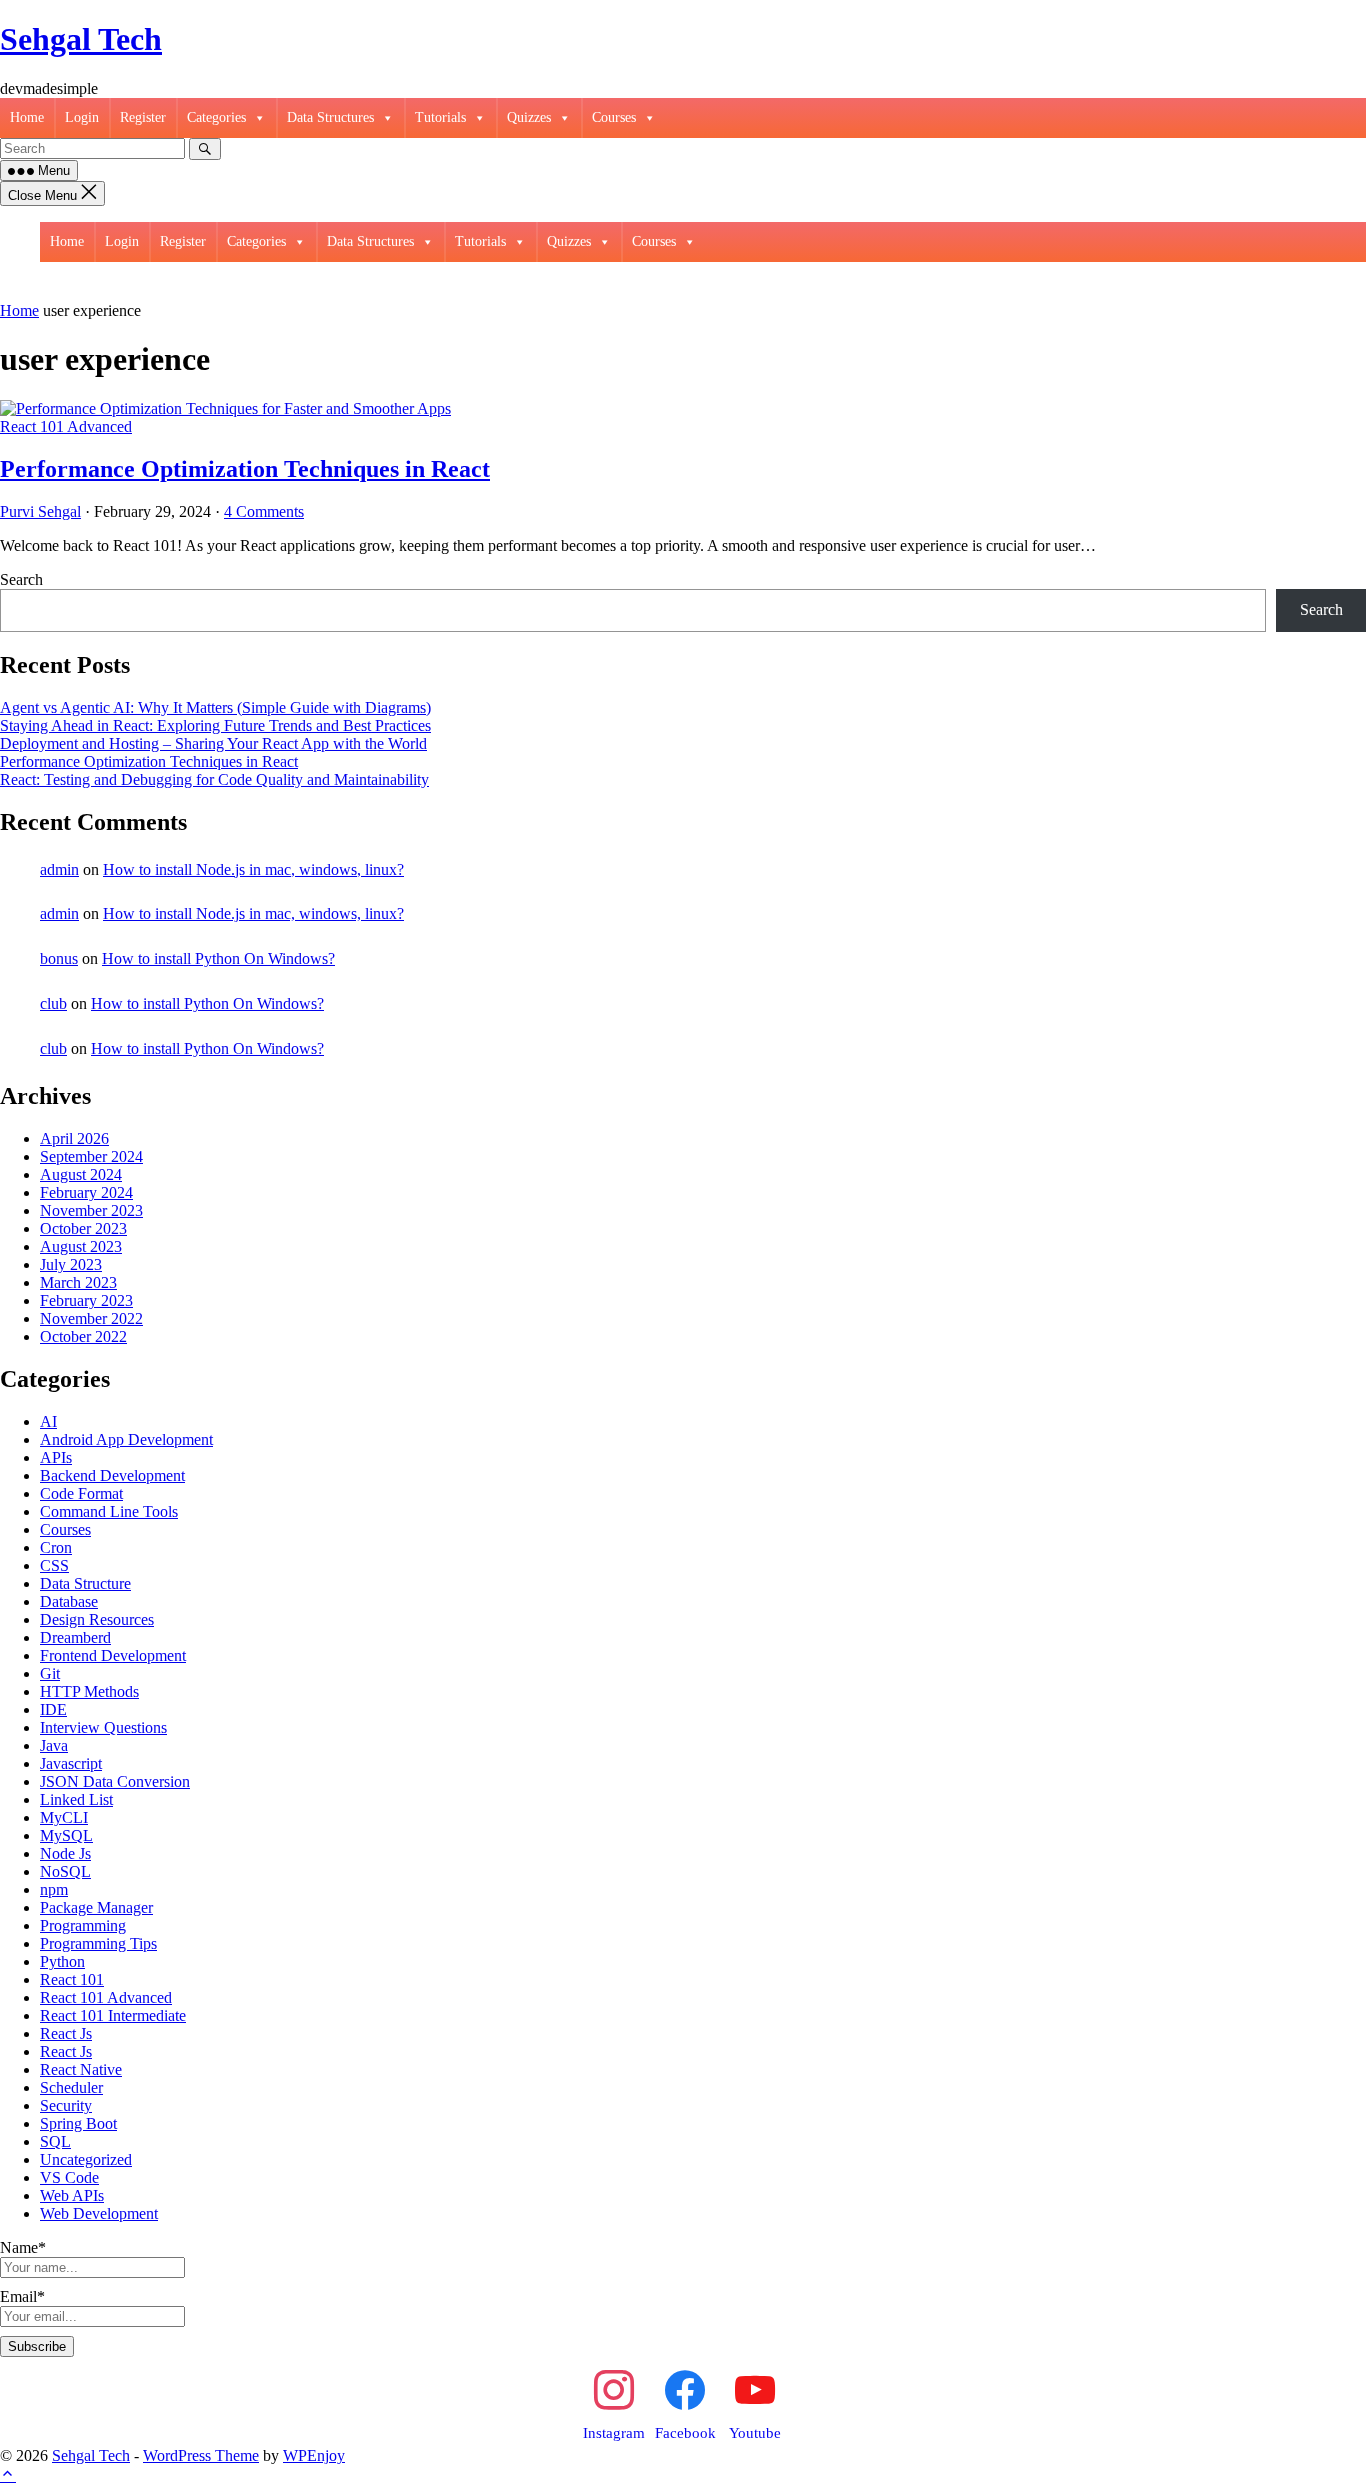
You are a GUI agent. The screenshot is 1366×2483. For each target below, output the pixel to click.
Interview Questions (103, 1727)
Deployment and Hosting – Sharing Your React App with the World (213, 743)
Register (143, 117)
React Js (66, 2033)
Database (69, 1601)
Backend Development (112, 1475)
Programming (83, 1925)
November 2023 (91, 1210)
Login (82, 117)
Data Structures (330, 117)
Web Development (99, 2213)
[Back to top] (8, 2473)
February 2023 (86, 1300)
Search (21, 579)
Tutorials (440, 117)
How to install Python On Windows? (218, 958)
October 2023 (83, 1228)
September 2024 (91, 1156)
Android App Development (126, 1439)
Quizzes (529, 117)
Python (62, 1961)
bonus (59, 958)
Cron (56, 1547)
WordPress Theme (201, 2455)
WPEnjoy (314, 2455)
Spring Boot (78, 2123)
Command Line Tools (109, 1511)
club (53, 1003)
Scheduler (71, 2087)
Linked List (76, 1799)
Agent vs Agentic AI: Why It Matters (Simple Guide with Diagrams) (215, 707)
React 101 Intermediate (113, 2015)
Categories (216, 117)
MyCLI (64, 1817)
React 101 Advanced (66, 426)
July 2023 (71, 1264)
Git (50, 1673)
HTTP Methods (89, 1691)
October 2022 (83, 1336)
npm (54, 1889)
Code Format (81, 1493)
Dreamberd (75, 1637)
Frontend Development (113, 1655)
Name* (23, 2247)
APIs (56, 1457)
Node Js (65, 1853)
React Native (81, 2069)
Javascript (71, 1763)
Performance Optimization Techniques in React (245, 469)
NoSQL (65, 1871)
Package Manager (96, 1907)
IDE (53, 1709)
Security (66, 2105)
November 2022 (91, 1318)
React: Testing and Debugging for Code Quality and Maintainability (214, 779)
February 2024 (86, 1192)
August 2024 (81, 1174)
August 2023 (81, 1246)
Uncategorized (86, 2159)
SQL (55, 2141)
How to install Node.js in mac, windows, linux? (253, 869)
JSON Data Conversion (115, 1781)
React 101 (72, 1979)
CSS (54, 1565)
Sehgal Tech (81, 39)
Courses (614, 117)
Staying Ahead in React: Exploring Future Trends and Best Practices (215, 725)
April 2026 (74, 1138)
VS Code (69, 2177)
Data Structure (85, 1583)
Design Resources (97, 1619)
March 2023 (78, 1282)
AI (48, 1421)
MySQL (66, 1835)
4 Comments (264, 511)
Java (54, 1745)
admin (59, 869)
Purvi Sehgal (40, 511)
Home (27, 117)
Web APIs (72, 2195)
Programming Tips (98, 1943)
